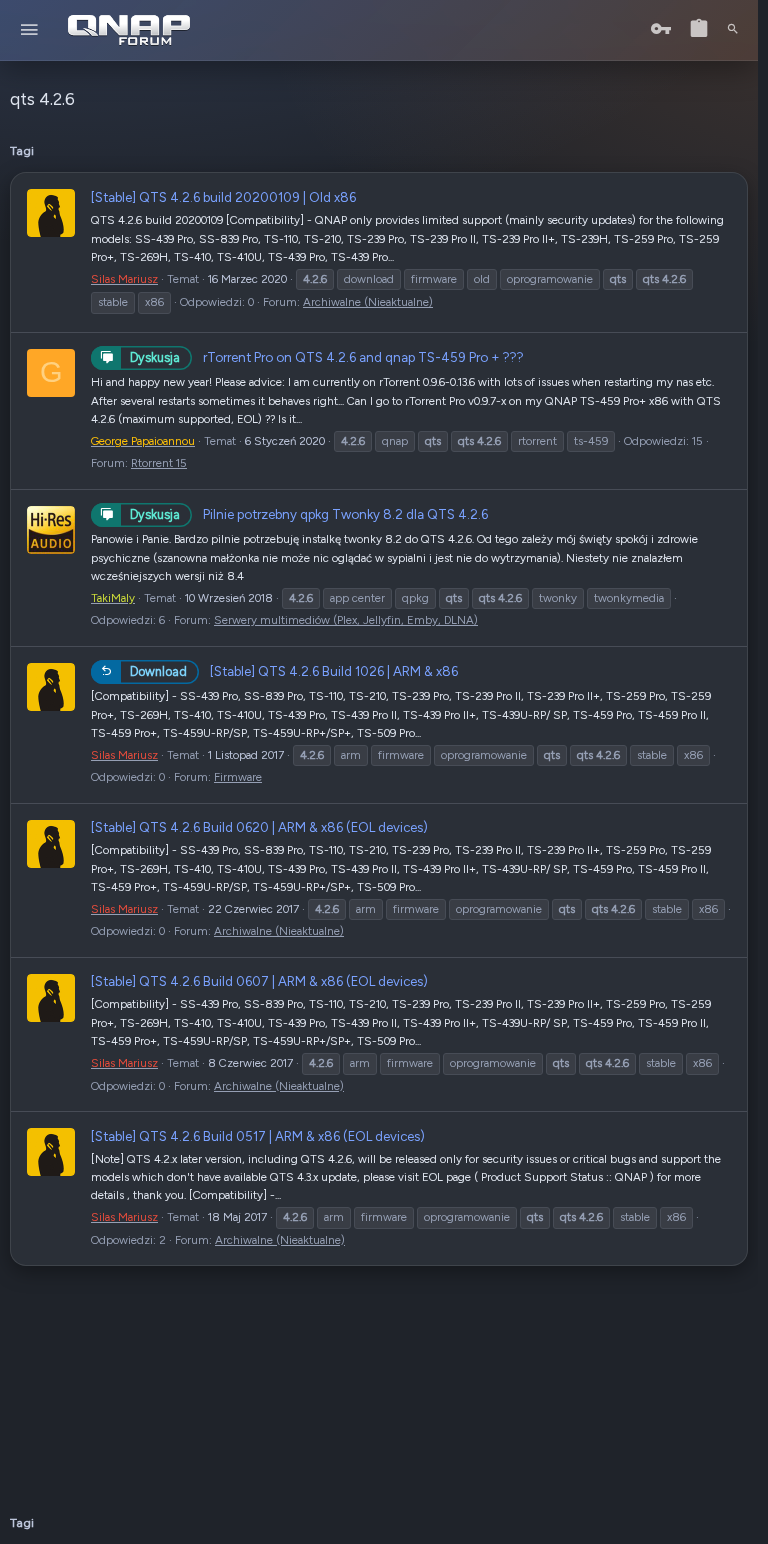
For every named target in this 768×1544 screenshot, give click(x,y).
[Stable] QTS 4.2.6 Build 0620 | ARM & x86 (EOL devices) (259, 827)
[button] (29, 30)
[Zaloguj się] (661, 29)
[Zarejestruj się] (699, 29)
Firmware (238, 777)
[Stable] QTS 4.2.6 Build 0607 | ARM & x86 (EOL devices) (259, 981)
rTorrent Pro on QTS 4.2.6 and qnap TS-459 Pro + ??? (327, 357)
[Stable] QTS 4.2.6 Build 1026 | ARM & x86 (294, 671)
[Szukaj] (733, 30)
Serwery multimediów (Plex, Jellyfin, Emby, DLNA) (346, 620)
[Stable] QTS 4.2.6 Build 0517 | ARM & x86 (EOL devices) (258, 1136)
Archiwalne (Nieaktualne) (368, 302)
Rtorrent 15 (159, 463)
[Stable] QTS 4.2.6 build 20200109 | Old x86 (223, 197)
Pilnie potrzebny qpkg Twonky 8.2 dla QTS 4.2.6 (309, 514)
